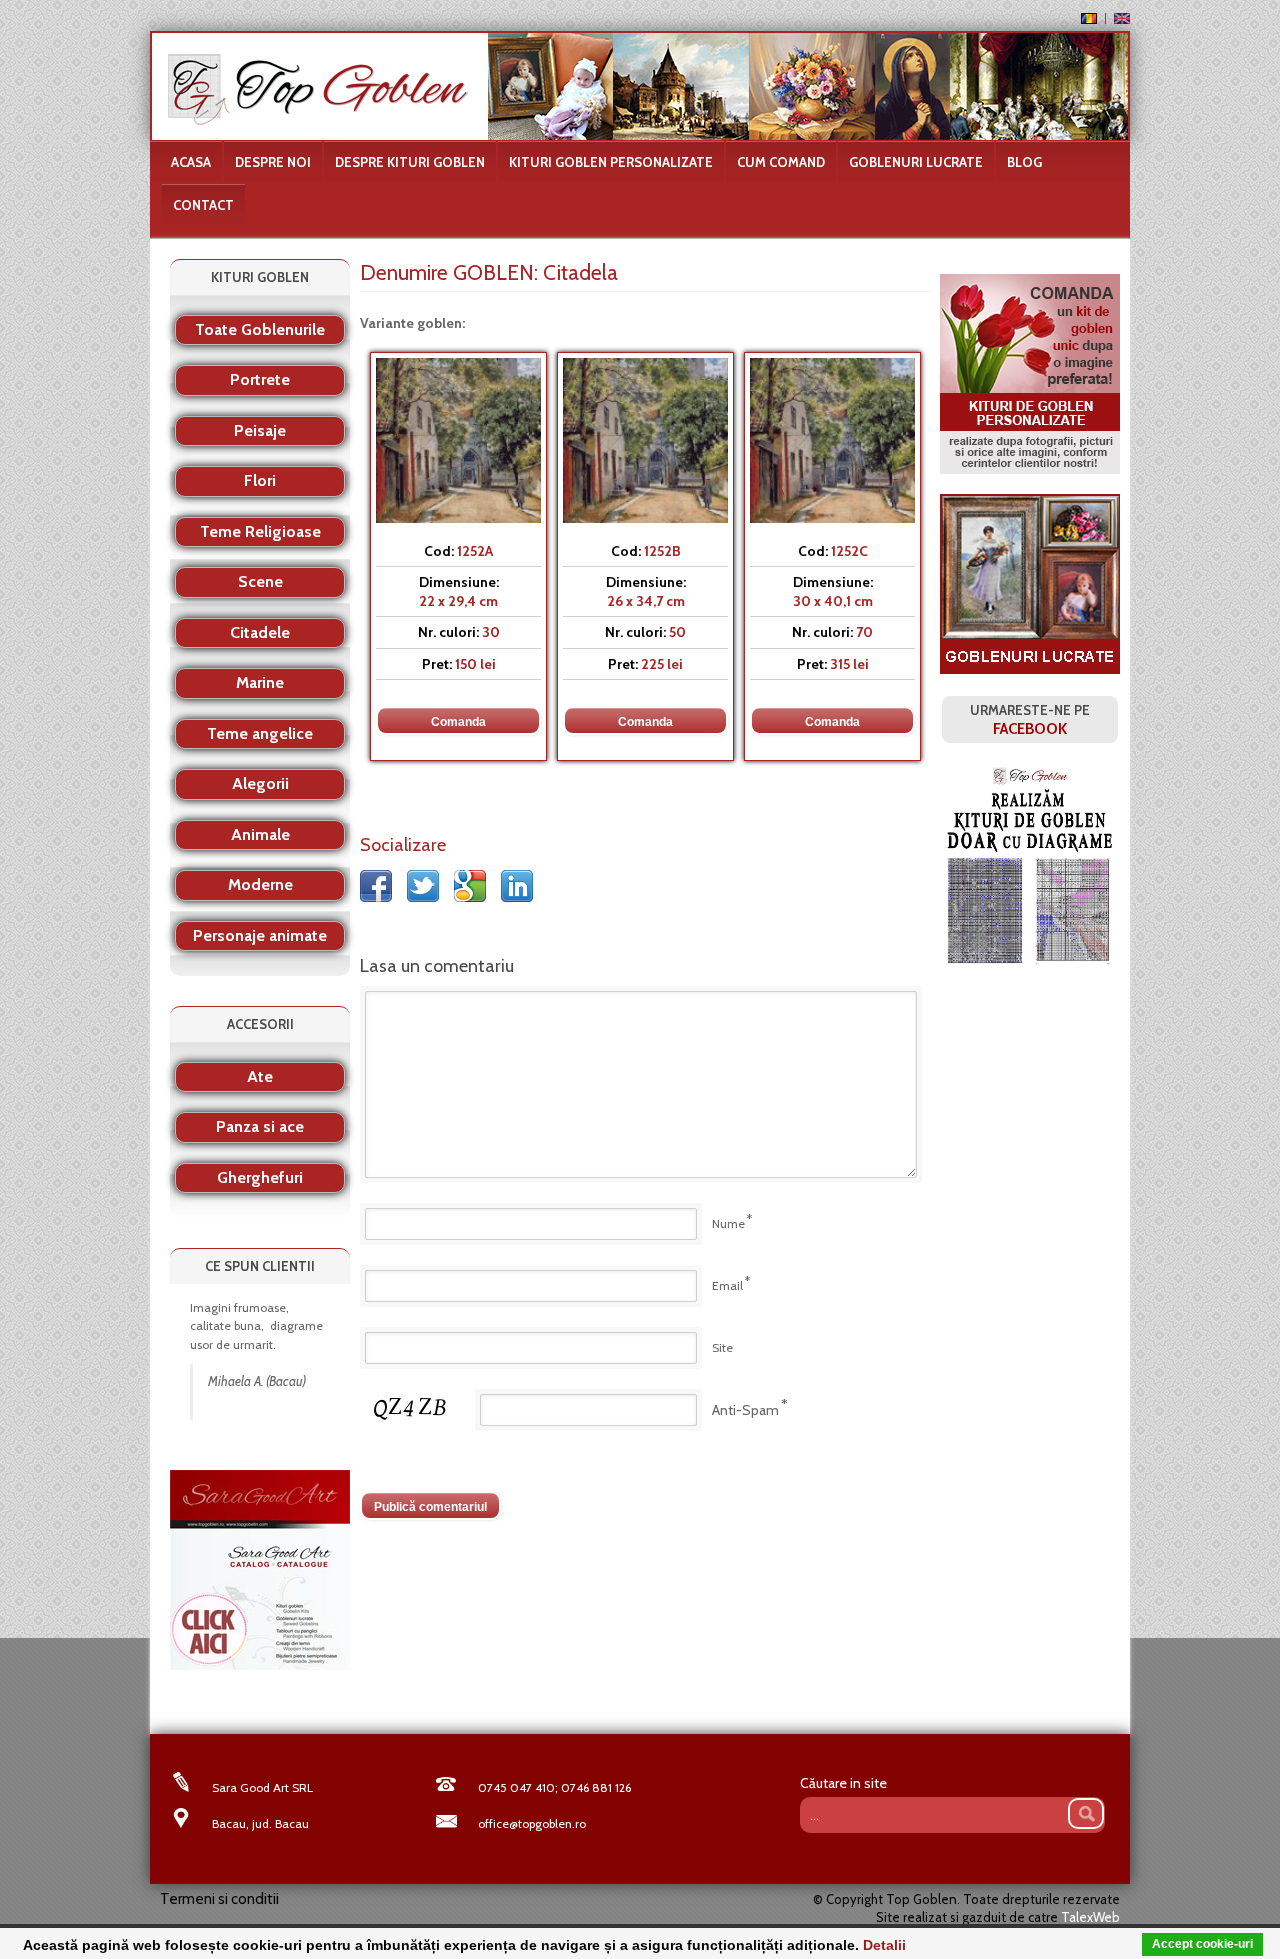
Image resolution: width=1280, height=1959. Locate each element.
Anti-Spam (745, 1410)
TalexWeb (1090, 1917)
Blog (1024, 162)
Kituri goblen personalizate (611, 162)
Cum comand (781, 162)
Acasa (191, 162)
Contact (203, 205)
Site (722, 1347)
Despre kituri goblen (410, 162)
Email (727, 1285)
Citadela (580, 272)
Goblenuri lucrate (916, 162)
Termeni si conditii (219, 1899)
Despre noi (273, 162)
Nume (728, 1223)
